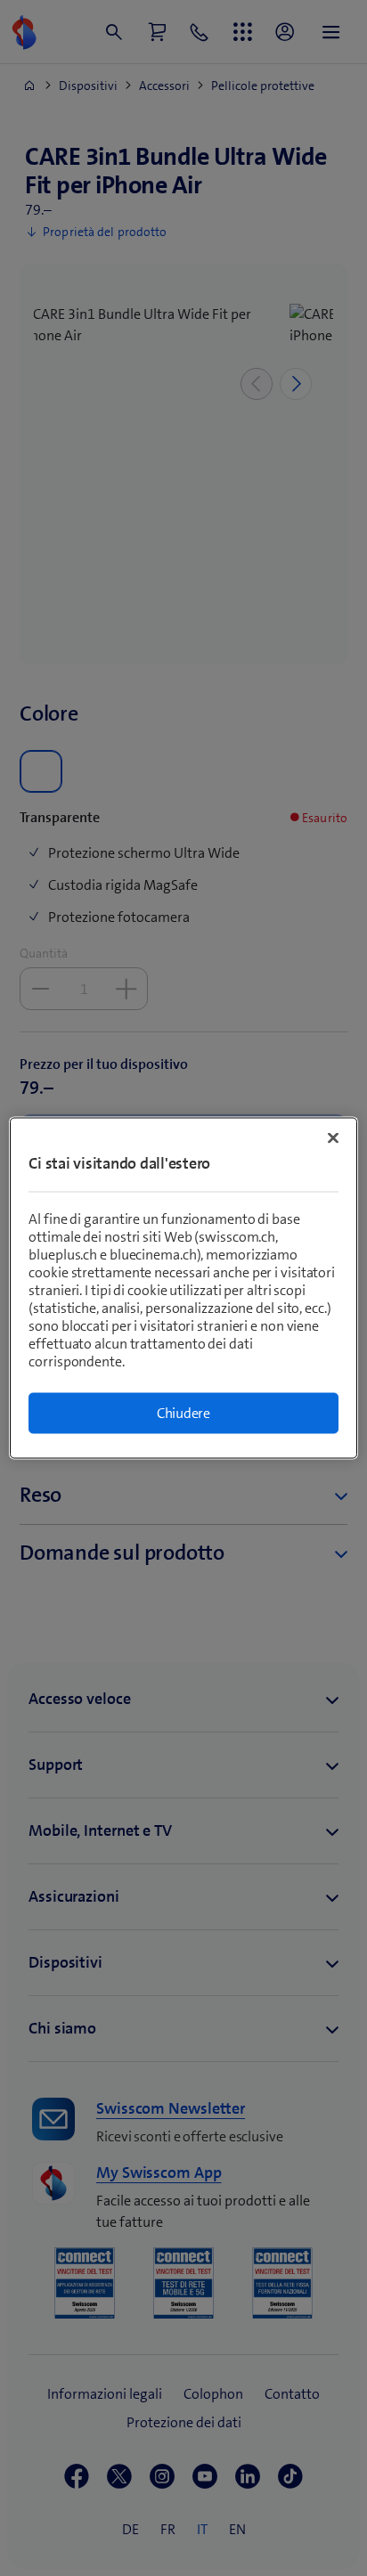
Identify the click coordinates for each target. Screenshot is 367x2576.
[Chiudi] (333, 1138)
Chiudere (183, 1413)
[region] (183, 1288)
